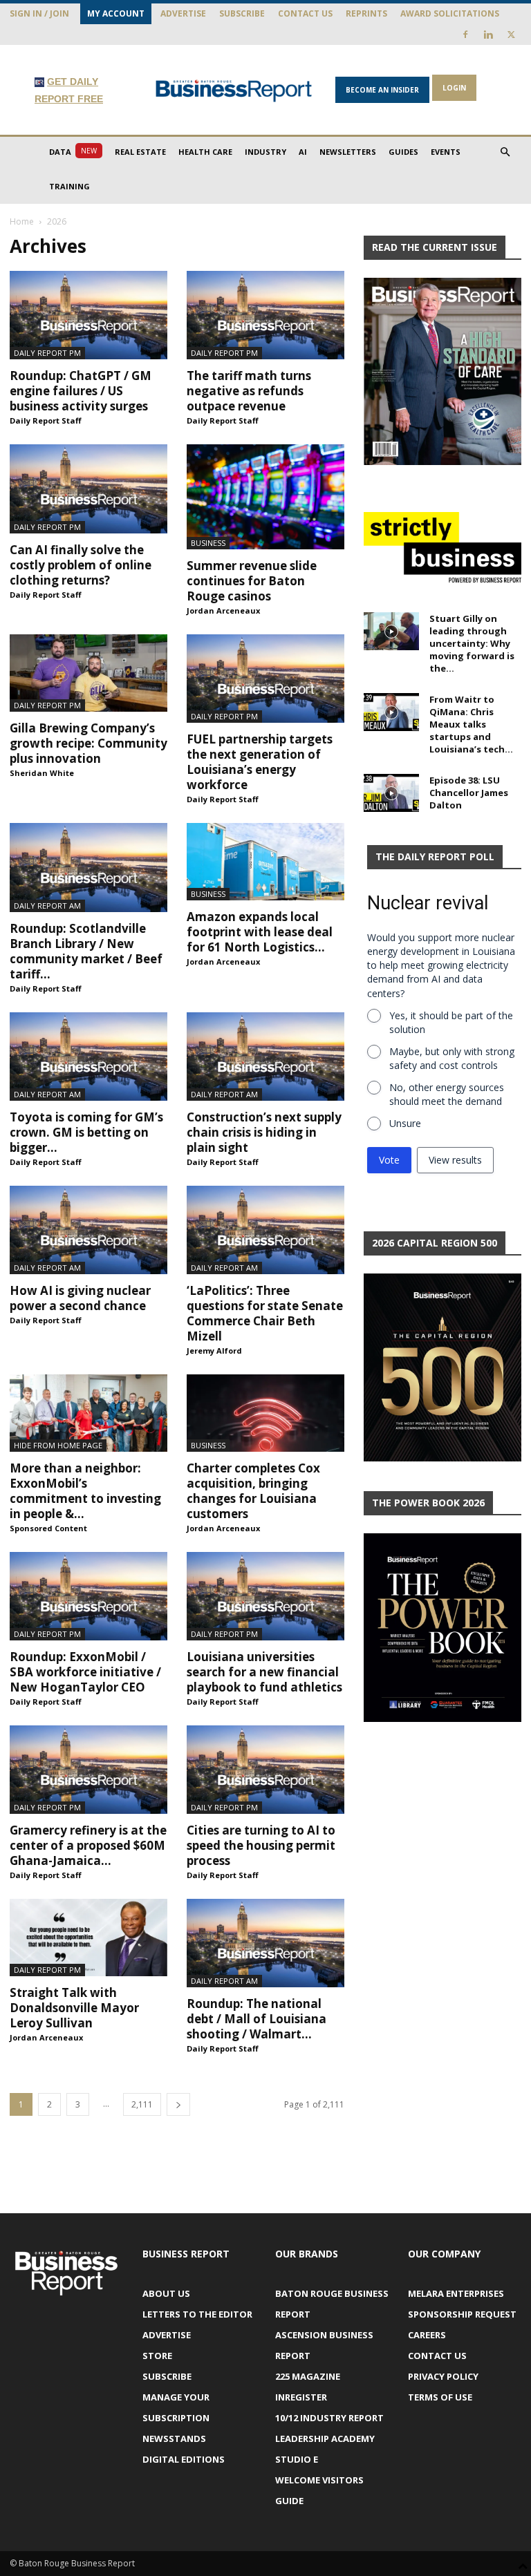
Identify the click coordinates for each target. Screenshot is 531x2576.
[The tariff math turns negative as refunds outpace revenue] (265, 315)
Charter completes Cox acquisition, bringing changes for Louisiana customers (253, 1491)
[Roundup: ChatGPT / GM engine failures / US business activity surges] (88, 315)
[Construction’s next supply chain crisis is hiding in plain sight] (265, 1057)
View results (455, 1160)
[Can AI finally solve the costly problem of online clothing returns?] (88, 489)
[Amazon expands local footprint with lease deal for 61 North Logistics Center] (265, 862)
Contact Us (305, 13)
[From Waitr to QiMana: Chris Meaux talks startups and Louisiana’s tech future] (391, 712)
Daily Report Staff (46, 420)
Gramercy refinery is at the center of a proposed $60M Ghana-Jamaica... (88, 1845)
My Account (116, 13)
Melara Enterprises (456, 2293)
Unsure (405, 1123)
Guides (403, 152)
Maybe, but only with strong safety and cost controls (452, 1058)
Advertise (183, 13)
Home (22, 221)
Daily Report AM (47, 906)
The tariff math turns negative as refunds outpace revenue (249, 391)
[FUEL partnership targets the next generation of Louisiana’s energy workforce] (265, 679)
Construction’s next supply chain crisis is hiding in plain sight (264, 1132)
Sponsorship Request (462, 2314)
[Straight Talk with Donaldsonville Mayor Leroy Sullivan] (88, 1938)
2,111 (142, 2104)
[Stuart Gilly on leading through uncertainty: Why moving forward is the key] (391, 631)
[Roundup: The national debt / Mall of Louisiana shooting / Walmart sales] (265, 1943)
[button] (505, 152)
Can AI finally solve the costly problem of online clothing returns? (81, 565)
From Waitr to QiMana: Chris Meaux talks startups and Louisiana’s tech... (471, 724)
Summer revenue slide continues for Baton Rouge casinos (252, 581)
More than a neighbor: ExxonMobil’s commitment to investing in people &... (85, 1491)
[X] (511, 35)
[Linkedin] (488, 35)
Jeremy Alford (214, 1351)
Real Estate (140, 152)
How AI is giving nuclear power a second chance (80, 1298)
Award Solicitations (450, 13)
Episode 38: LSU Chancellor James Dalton (469, 793)
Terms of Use (440, 2397)
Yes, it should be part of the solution (451, 1022)
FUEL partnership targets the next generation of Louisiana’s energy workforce (260, 762)
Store (157, 2356)
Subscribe (242, 13)
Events (446, 152)
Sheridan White (42, 773)
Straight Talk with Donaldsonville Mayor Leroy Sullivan (74, 2008)
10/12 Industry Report (329, 2418)
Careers (427, 2335)
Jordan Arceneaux (223, 610)
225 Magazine (308, 2376)
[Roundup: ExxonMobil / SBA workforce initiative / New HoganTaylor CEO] (88, 1596)
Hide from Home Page (58, 1445)
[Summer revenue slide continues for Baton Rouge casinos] (265, 497)
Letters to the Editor (197, 2314)
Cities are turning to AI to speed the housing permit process (261, 1845)
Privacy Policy (443, 2376)
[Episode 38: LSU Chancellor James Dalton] (391, 793)
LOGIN (454, 88)
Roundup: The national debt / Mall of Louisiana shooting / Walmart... (257, 2019)
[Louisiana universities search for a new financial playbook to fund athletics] (265, 1596)
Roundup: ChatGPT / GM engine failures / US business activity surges (81, 391)
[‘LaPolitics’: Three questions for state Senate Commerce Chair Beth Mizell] (265, 1230)
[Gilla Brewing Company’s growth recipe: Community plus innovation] (88, 673)
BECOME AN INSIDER (382, 90)
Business (208, 543)
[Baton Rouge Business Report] (234, 91)
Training (69, 186)
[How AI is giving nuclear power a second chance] (88, 1230)
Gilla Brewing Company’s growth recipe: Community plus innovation (88, 743)
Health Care (205, 152)
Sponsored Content (48, 1528)
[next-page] (178, 2104)
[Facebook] (465, 35)
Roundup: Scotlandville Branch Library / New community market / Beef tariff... (86, 951)
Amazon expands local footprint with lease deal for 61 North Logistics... (260, 932)
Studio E (297, 2459)
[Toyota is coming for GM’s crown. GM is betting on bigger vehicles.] (88, 1057)
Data (73, 151)
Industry (265, 152)
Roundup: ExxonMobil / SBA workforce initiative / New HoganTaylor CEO (85, 1672)
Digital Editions (184, 2459)
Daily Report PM (47, 353)
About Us (166, 2293)
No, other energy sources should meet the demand (447, 1094)
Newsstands (174, 2438)
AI (303, 152)
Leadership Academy (325, 2438)
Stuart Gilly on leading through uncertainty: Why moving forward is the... (472, 643)
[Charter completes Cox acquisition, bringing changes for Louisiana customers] (265, 1413)
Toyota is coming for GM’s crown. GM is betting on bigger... (86, 1132)
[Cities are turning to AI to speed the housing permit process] (265, 1770)
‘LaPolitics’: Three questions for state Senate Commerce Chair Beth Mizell (265, 1313)
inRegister (301, 2397)
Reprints (366, 13)
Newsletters (348, 152)
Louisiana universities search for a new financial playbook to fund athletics (264, 1672)
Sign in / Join (39, 13)
